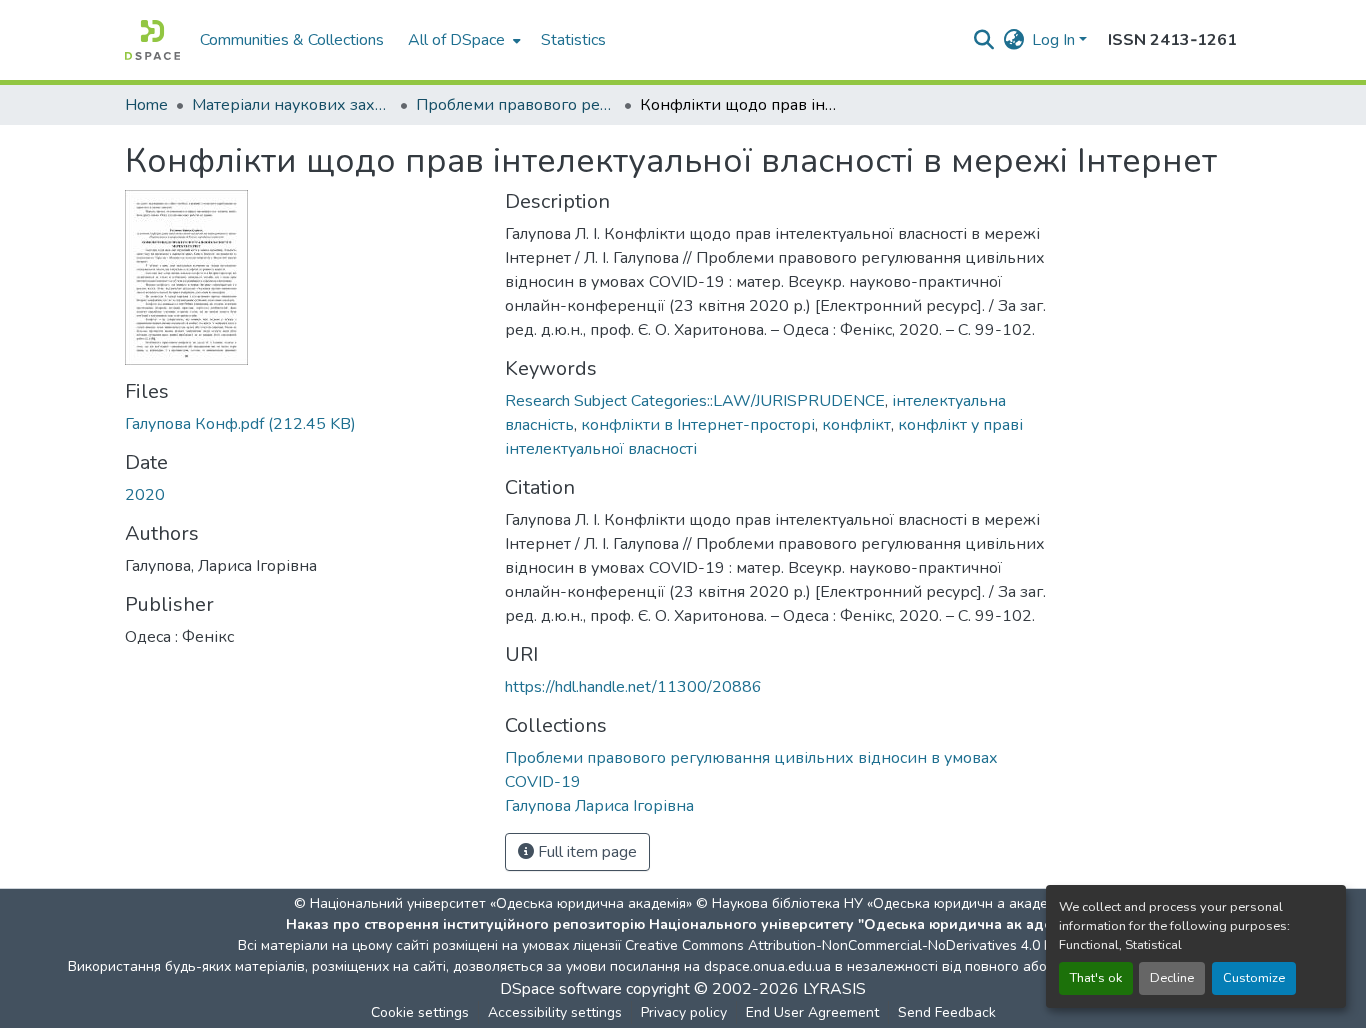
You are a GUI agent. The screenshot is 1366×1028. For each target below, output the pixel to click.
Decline (1172, 978)
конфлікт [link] (856, 425)
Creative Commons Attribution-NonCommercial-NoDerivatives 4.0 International (875, 945)
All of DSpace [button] (456, 40)
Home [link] (146, 105)
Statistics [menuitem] (573, 40)
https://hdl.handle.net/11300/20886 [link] (633, 687)
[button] (152, 40)
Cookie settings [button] (420, 1012)
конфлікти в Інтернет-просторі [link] (698, 425)
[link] (303, 424)
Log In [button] (1055, 40)
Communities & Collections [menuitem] (292, 40)
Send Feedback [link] (947, 1012)
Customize (1254, 978)
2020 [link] (145, 495)
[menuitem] (462, 40)
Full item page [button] (585, 852)
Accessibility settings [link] (555, 1012)
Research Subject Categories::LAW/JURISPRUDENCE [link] (695, 401)
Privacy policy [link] (684, 1012)
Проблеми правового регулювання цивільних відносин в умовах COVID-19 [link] (516, 105)
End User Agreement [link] (812, 1012)
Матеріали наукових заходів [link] (292, 105)
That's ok (1096, 978)
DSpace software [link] (561, 989)
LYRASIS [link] (834, 989)
